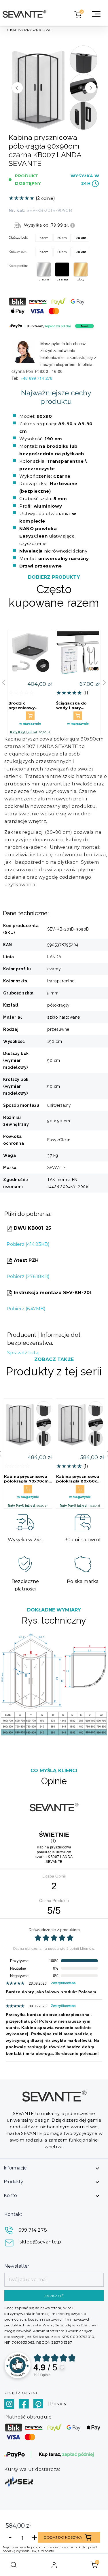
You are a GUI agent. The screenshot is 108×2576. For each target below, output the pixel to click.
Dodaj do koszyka (63, 2537)
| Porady (57, 2404)
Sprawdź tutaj (23, 1353)
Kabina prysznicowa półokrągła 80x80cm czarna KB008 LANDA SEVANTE (79, 1479)
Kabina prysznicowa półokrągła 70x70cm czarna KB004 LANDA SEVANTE (27, 1479)
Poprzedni (17, 88)
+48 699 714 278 (37, 378)
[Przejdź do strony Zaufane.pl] (18, 2365)
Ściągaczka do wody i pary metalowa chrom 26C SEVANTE (74, 705)
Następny (91, 88)
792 (42, 2375)
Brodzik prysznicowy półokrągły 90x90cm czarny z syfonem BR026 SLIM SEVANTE (28, 705)
